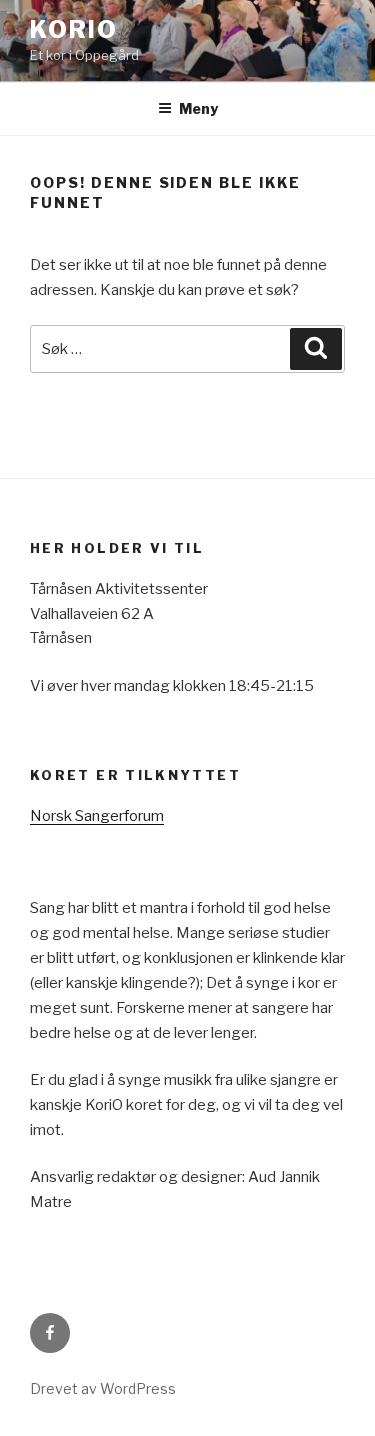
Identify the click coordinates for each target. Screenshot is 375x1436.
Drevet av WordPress (103, 1388)
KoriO (74, 29)
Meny (198, 108)
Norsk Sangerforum (97, 816)
